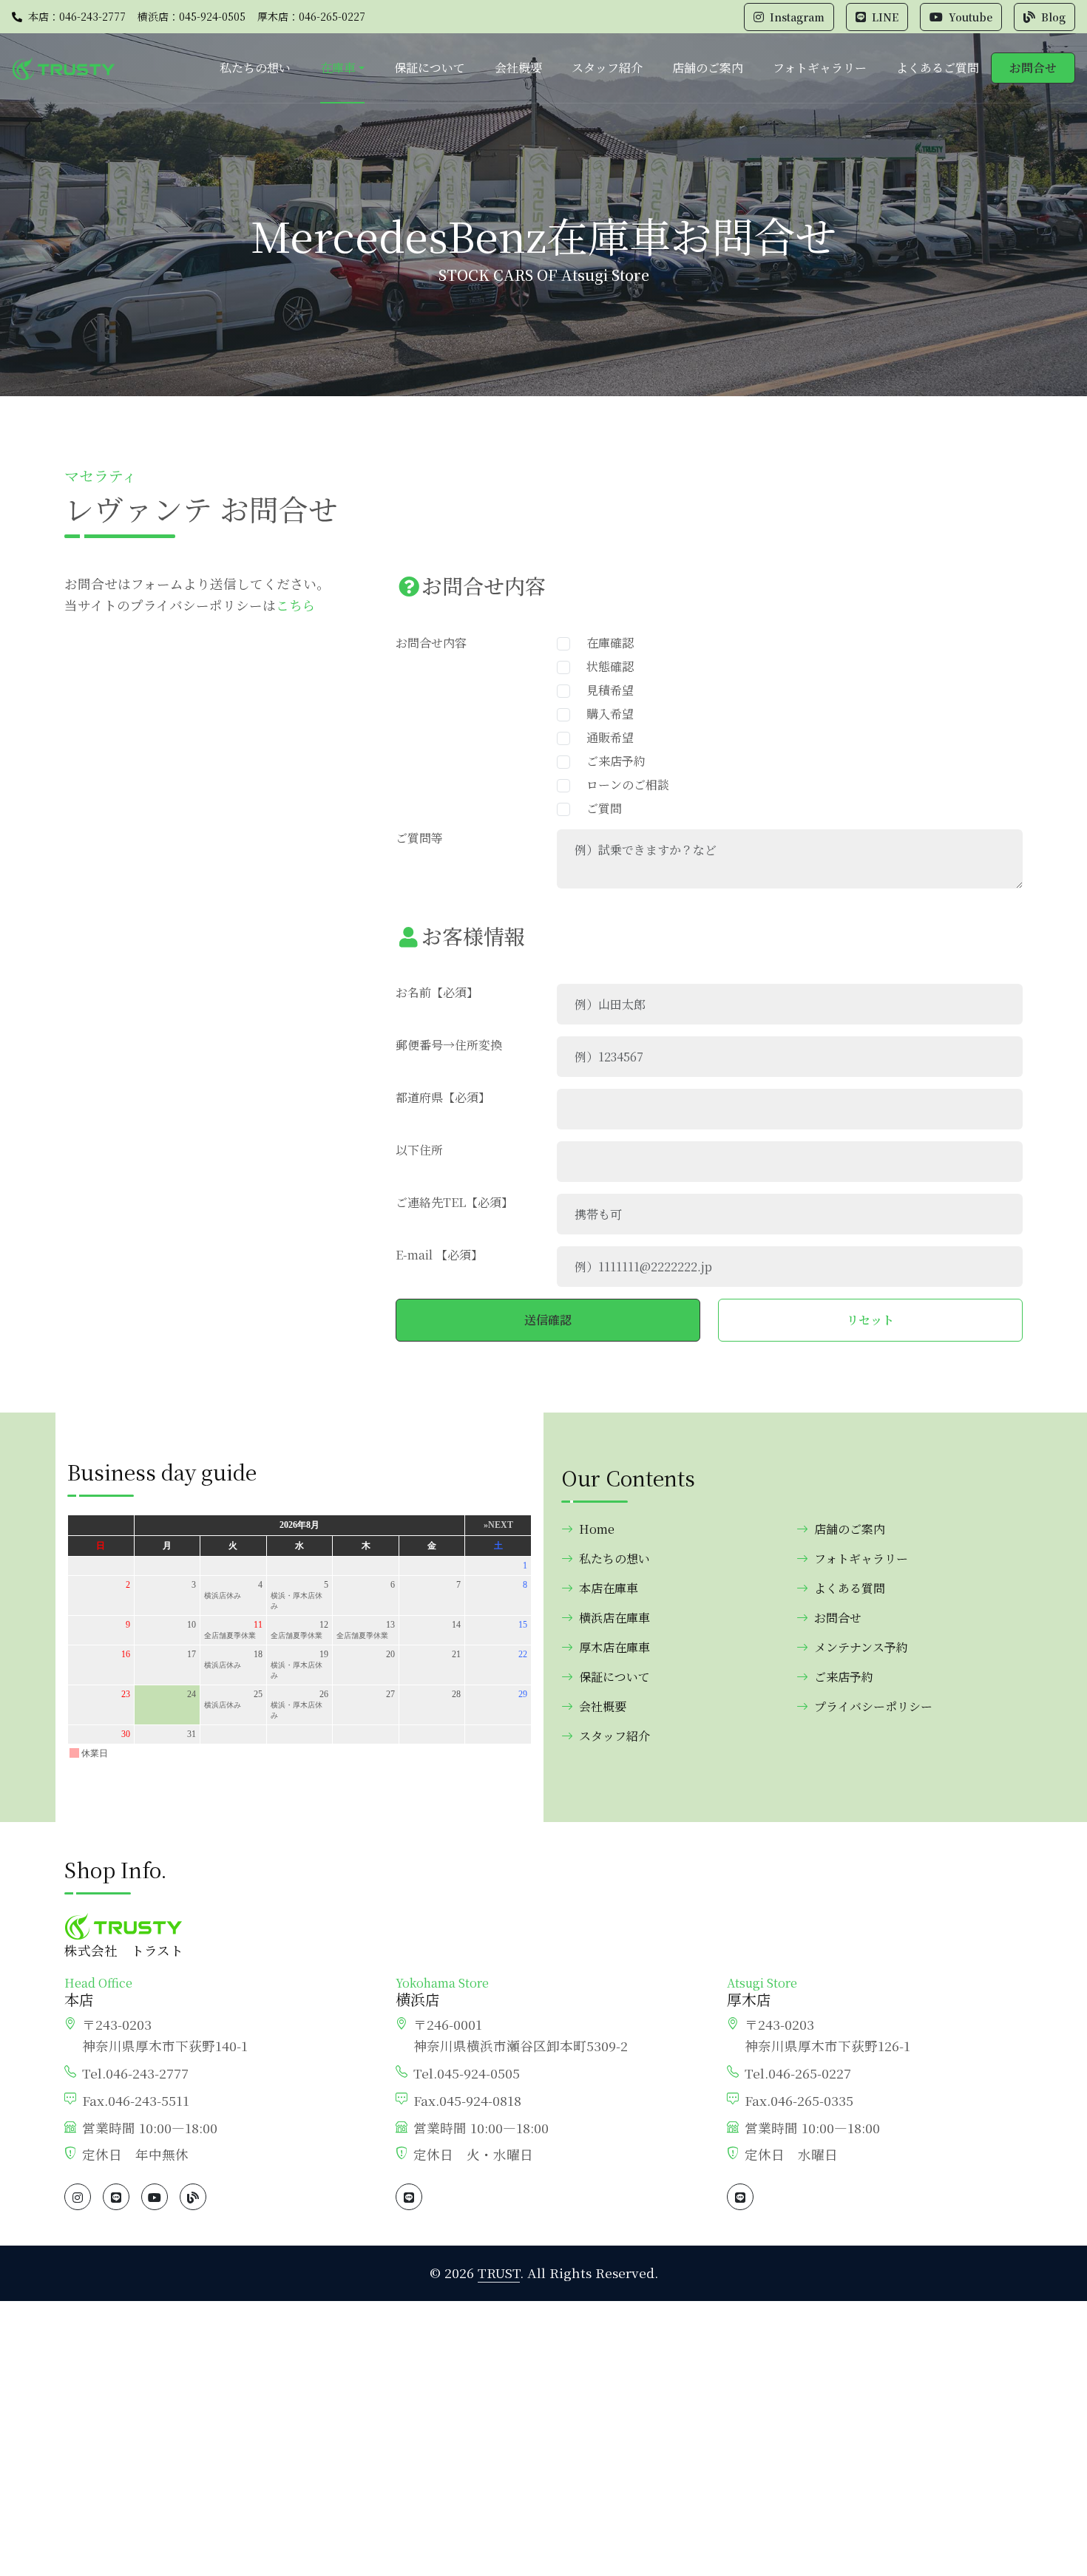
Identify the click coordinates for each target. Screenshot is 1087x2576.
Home (597, 1529)
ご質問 (598, 808)
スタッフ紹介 (607, 68)
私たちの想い (255, 68)
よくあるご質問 (938, 68)
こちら (296, 605)
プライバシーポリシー (873, 1706)
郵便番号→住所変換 (449, 1045)
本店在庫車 (609, 1588)
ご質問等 (419, 838)
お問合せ (1033, 68)
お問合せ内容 (431, 643)
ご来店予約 (610, 761)
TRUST (499, 2273)
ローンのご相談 (622, 785)
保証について (430, 68)
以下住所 (419, 1150)
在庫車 (338, 68)
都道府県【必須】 (443, 1097)
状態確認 (604, 666)
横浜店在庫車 (614, 1618)
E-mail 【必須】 (439, 1255)
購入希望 (604, 714)
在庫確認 (604, 643)
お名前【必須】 (437, 992)
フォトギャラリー (820, 68)
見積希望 (604, 690)
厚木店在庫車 (614, 1647)
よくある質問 (850, 1588)
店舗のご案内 (708, 68)
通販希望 (604, 737)
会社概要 (518, 68)
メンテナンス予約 (861, 1647)
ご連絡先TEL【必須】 (454, 1202)
